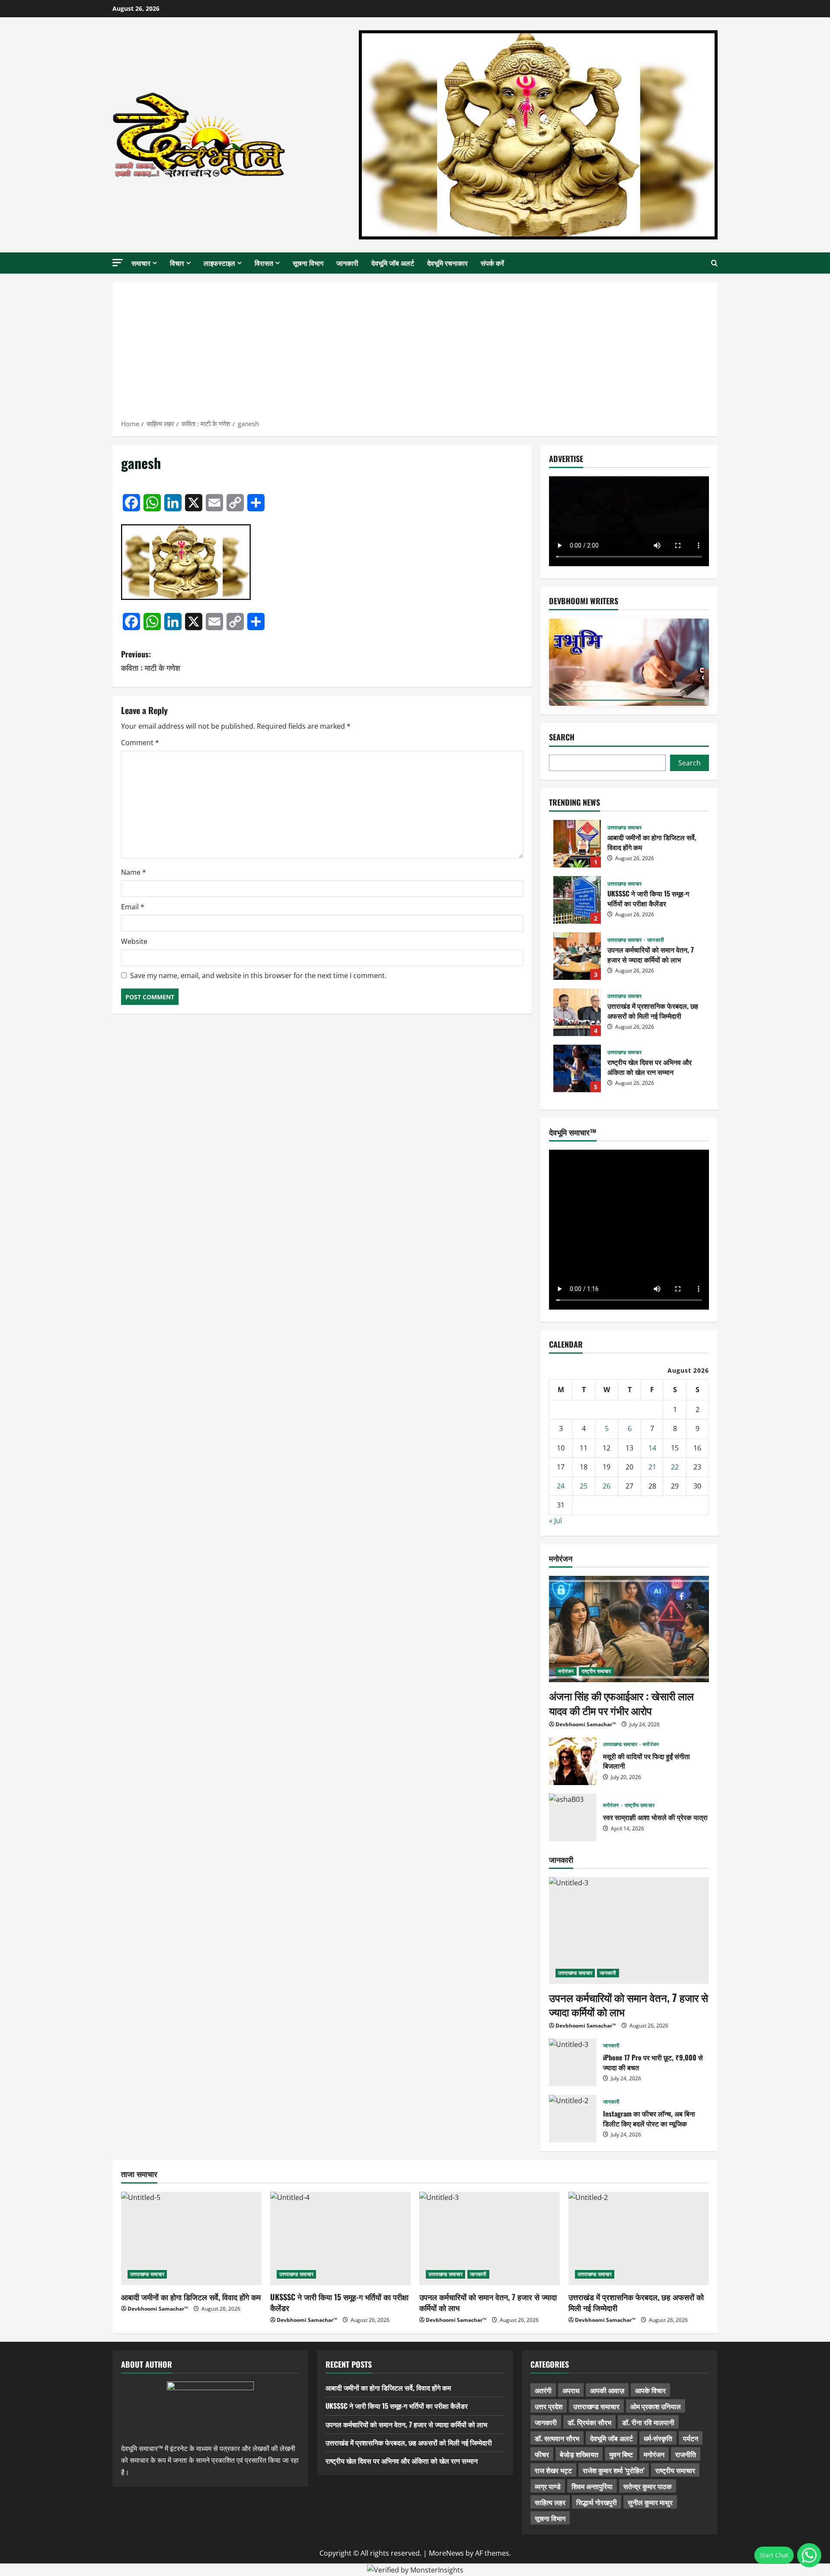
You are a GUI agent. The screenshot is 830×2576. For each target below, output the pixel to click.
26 (607, 1486)
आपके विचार (650, 2390)
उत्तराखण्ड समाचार (624, 828)
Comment (140, 743)
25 (584, 1486)
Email (133, 907)
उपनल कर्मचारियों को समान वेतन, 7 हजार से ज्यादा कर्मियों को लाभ (577, 956)
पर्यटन (691, 2438)
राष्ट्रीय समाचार (596, 1671)
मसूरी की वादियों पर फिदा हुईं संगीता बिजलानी (573, 1761)
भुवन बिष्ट (621, 2454)
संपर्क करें (492, 263)
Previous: (151, 661)
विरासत (264, 263)
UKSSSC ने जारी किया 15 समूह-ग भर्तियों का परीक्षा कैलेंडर (577, 900)
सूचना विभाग (308, 263)
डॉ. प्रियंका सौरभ (589, 2422)
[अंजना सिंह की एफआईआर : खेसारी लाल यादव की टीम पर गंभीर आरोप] (629, 1629)
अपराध (571, 2390)
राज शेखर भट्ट (553, 2470)
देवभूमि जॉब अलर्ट (393, 263)
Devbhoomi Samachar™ (586, 1724)
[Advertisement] (415, 354)
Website (134, 941)
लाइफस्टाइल (219, 263)
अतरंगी (543, 2390)
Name (134, 872)
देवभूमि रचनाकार (447, 263)
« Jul (555, 1521)
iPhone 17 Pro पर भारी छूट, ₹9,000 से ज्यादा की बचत (573, 2063)
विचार (177, 263)
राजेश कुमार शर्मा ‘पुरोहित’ (614, 2470)
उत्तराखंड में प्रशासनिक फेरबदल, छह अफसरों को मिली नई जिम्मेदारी (577, 1012)
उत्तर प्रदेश (549, 2406)
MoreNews (446, 2553)
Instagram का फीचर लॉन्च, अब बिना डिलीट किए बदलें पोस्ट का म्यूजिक (573, 2119)
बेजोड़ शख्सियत (579, 2454)
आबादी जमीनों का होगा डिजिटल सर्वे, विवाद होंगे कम (577, 844)
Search (562, 737)
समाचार (141, 263)
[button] (118, 263)
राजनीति (686, 2454)
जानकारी (347, 263)
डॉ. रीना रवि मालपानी (648, 2422)
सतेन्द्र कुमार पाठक (648, 2486)
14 (652, 1448)
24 (561, 1486)
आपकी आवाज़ (607, 2390)
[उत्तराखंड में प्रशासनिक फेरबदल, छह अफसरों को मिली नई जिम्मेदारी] (639, 2239)
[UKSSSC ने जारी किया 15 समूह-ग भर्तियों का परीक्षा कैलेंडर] (340, 2239)
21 (652, 1467)
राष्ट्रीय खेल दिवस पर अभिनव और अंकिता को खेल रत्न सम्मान (577, 1068)
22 (675, 1467)
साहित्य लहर (550, 2502)
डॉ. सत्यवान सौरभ (557, 2438)
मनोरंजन (566, 1671)
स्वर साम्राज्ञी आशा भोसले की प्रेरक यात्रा (573, 1817)
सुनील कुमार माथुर (650, 2502)
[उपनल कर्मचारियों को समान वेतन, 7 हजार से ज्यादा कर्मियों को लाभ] (629, 1930)
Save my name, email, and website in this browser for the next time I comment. (258, 976)
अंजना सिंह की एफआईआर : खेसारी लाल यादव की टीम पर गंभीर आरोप (621, 1703)
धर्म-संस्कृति (658, 2438)
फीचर (542, 2454)
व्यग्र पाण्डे (548, 2486)
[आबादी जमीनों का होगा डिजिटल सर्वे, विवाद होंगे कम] (191, 2239)
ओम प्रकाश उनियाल (656, 2406)
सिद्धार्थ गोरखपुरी (597, 2502)
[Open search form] (714, 263)
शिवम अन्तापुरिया (592, 2486)
